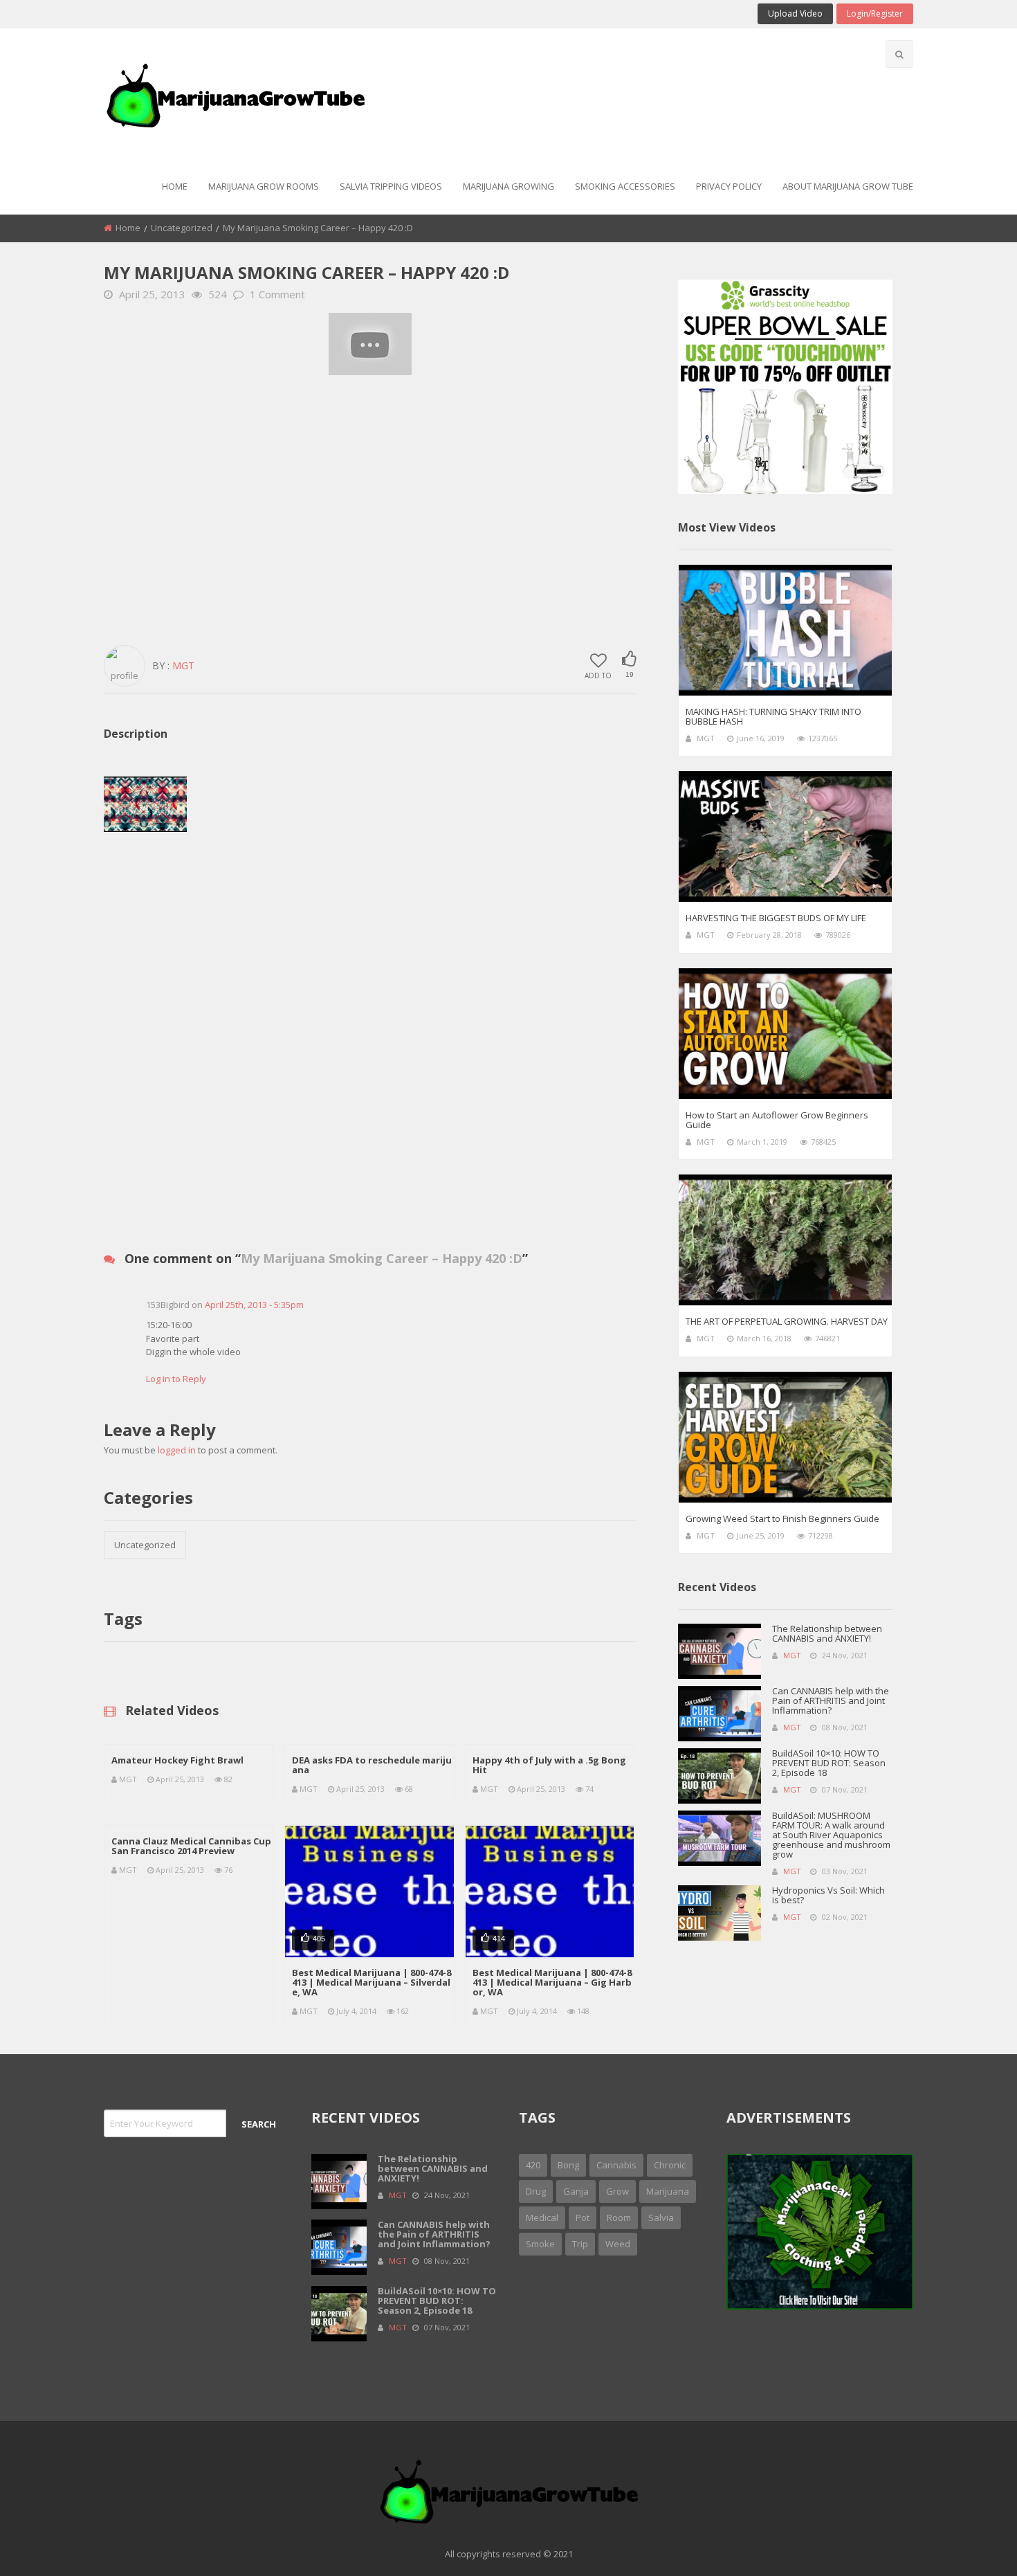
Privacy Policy (729, 186)
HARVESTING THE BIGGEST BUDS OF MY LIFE (776, 918)
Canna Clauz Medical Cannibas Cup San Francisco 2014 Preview (191, 1846)
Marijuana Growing (508, 186)
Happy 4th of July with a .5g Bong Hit (549, 1765)
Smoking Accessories (625, 186)
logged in (177, 1450)
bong (568, 2165)
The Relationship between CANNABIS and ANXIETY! (827, 1633)
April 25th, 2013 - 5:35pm (254, 1305)
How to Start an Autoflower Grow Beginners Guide (777, 1120)
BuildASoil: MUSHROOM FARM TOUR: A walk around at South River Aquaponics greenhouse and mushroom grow (831, 1835)
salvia (661, 2217)
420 (533, 2165)
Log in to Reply (176, 1379)
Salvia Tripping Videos (391, 186)
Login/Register (875, 13)
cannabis (616, 2165)
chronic (670, 2165)
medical (542, 2217)
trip (580, 2244)
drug (536, 2191)
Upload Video (795, 13)
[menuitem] (175, 187)
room (619, 2217)
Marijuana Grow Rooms (264, 186)
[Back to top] (972, 2545)
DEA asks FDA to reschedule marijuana (372, 1765)
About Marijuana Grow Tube (848, 186)
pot (583, 2217)
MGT (183, 665)
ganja (576, 2191)
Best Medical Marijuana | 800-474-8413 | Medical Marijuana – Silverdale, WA (372, 1982)
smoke (540, 2244)
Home (175, 186)
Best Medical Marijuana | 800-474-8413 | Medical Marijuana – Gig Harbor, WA (552, 1982)
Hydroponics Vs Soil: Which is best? (828, 1895)
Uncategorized (182, 228)
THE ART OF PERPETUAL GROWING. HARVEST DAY (787, 1321)
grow (617, 2191)
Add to (598, 675)
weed (618, 2244)
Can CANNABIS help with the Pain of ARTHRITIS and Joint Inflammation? (831, 1700)
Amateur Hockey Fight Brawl (177, 1760)
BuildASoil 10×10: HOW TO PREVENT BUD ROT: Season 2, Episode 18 (829, 1763)
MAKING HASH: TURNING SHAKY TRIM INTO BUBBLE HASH (773, 716)
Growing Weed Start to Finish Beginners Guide (782, 1518)
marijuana (668, 2191)
